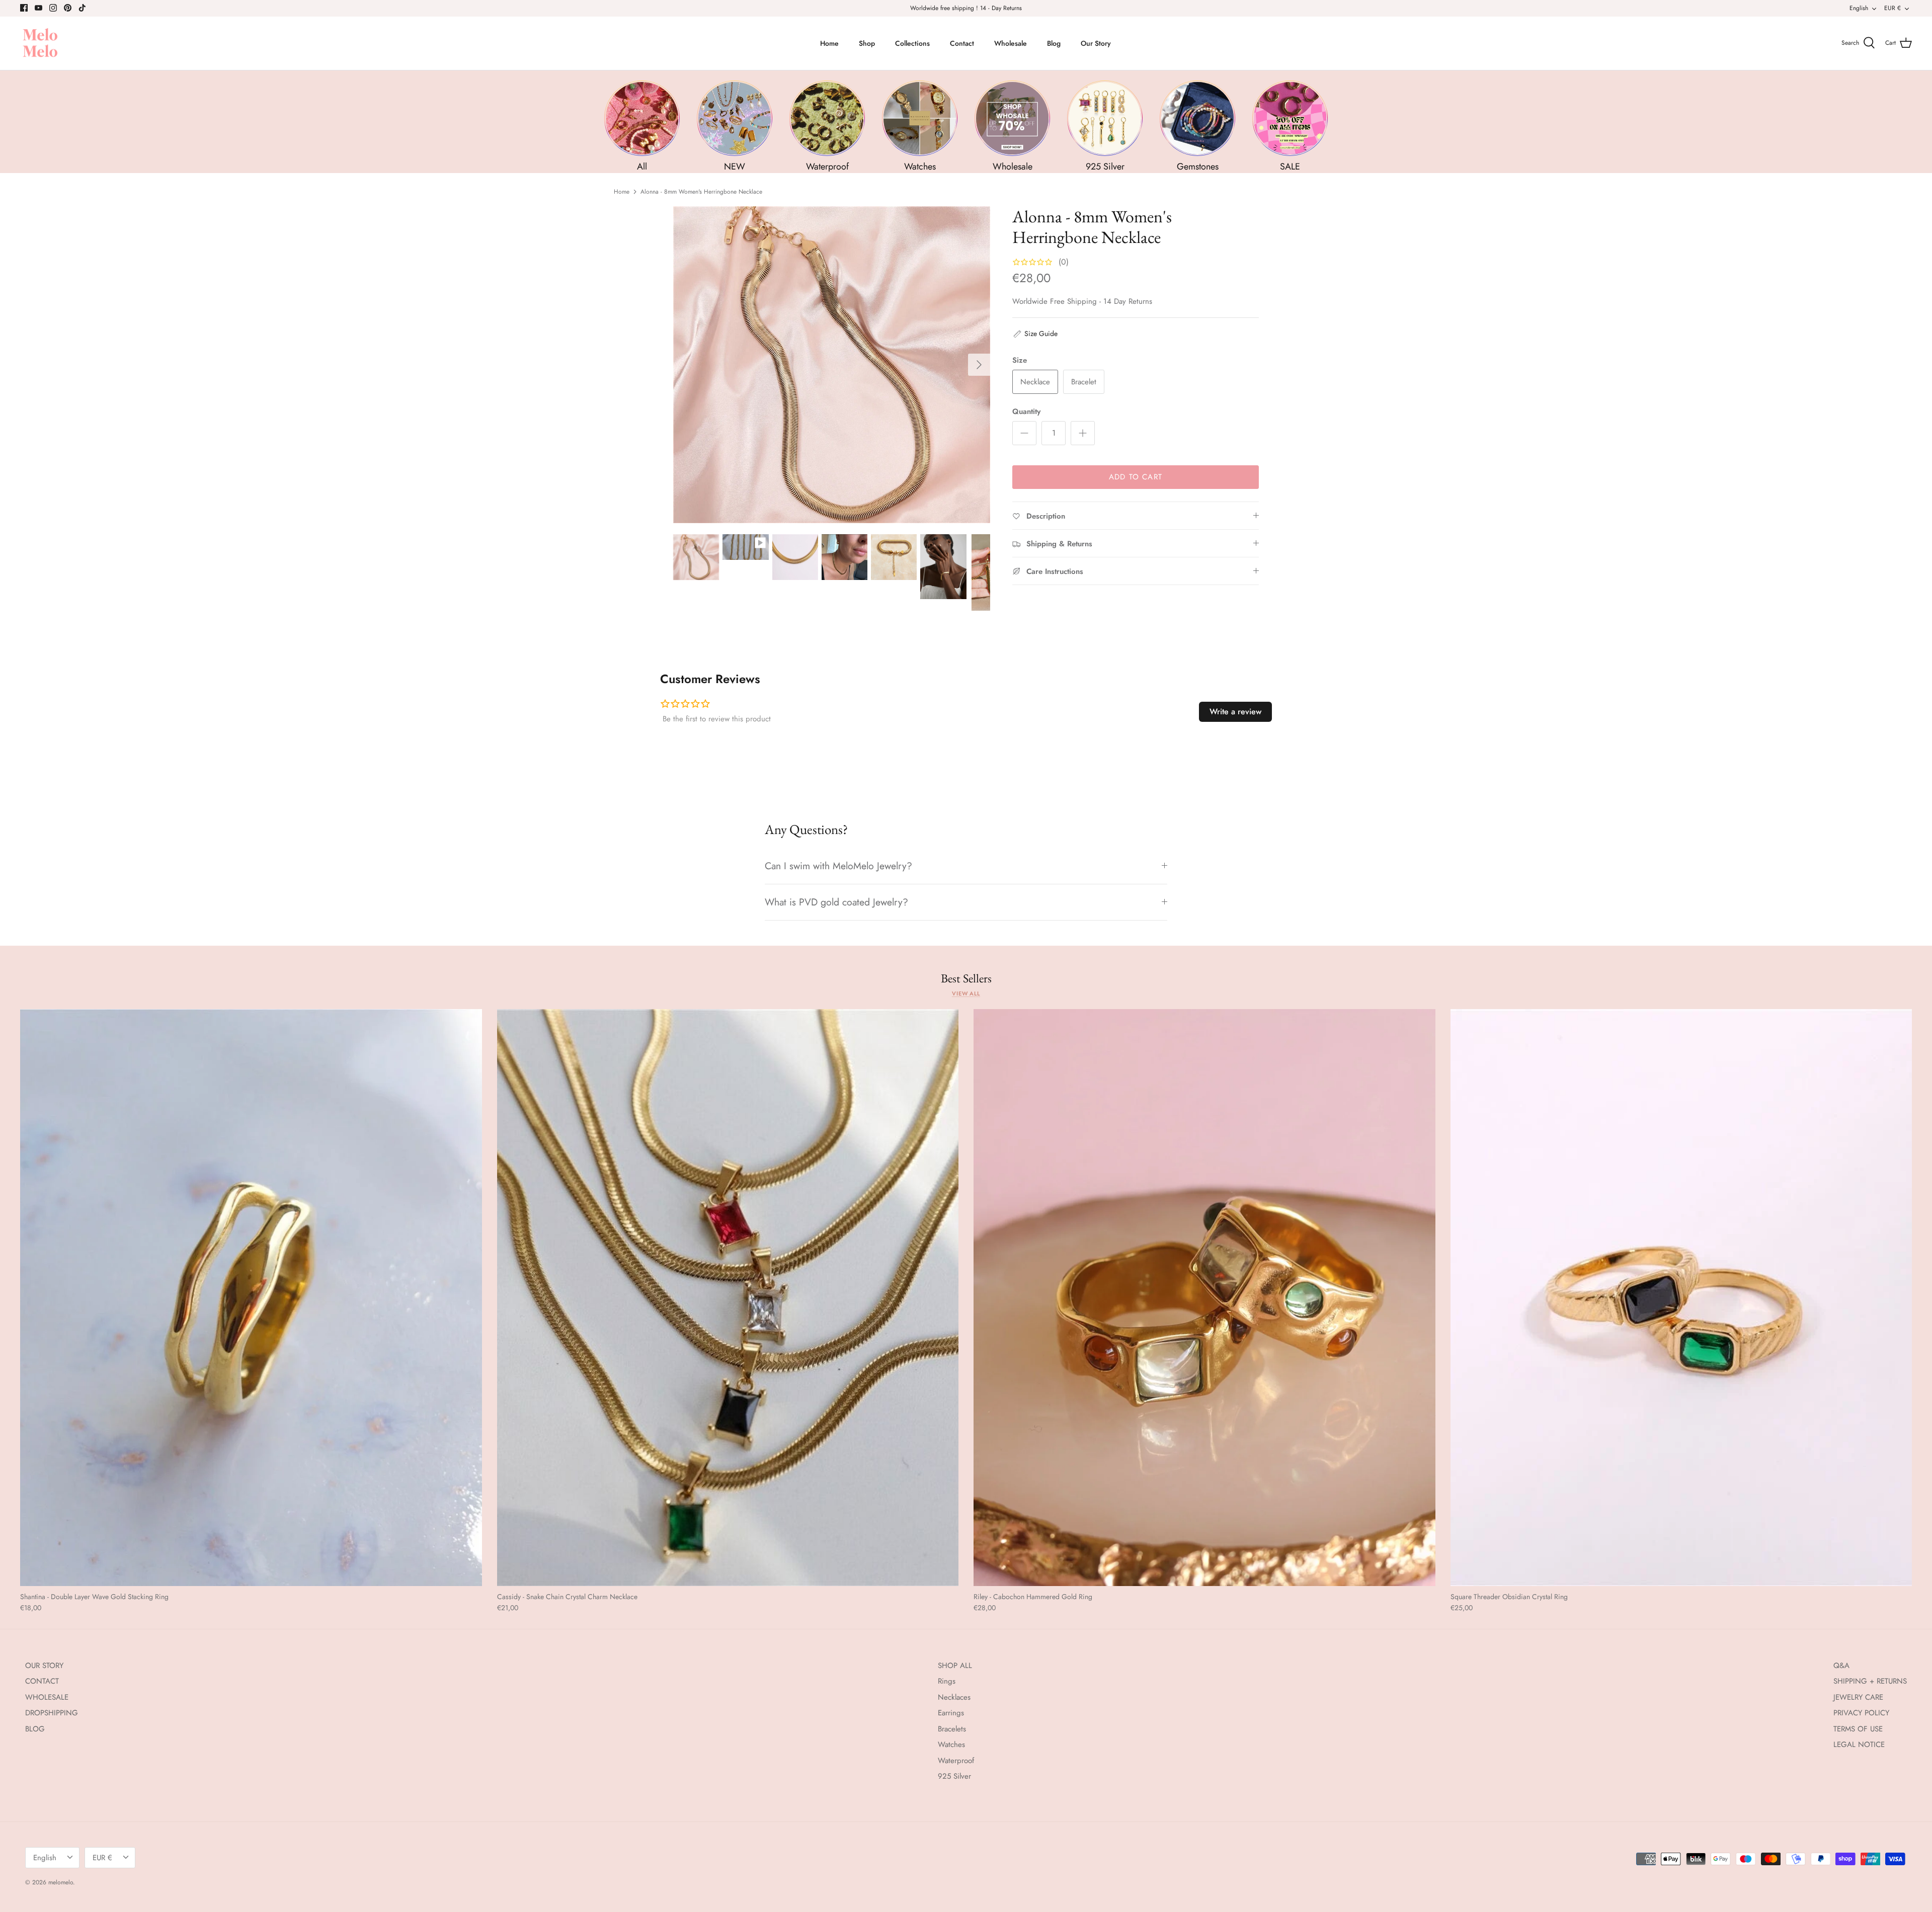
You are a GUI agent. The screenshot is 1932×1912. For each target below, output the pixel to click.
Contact (962, 43)
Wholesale (1011, 43)
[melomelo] (40, 44)
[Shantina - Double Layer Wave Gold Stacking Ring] (251, 1298)
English (1859, 8)
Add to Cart (1136, 477)
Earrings (951, 1713)
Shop (867, 43)
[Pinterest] (68, 8)
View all (966, 993)
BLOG (35, 1729)
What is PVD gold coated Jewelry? (836, 902)
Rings (947, 1681)
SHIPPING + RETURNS (1870, 1681)
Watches (951, 1744)
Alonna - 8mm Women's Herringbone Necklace (701, 192)
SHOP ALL (955, 1666)
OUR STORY (44, 1666)
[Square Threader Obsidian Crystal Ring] (1681, 1298)
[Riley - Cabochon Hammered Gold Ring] (1204, 1298)
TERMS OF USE (1858, 1729)
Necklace (1035, 382)
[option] (832, 365)
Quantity (1026, 412)
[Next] (979, 365)
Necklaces (954, 1697)
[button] (1035, 334)
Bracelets (952, 1729)
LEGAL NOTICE (1859, 1744)
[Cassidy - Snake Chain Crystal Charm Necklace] (728, 1298)
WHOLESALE (47, 1697)
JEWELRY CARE (1858, 1697)
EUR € (1893, 8)
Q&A (1841, 1666)
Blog (1054, 43)
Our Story (1096, 43)
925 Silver (954, 1776)
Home (829, 43)
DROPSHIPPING (52, 1713)
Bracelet (1084, 382)
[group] (642, 127)
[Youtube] (38, 8)
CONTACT (42, 1681)
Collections (912, 43)
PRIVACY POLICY (1861, 1713)
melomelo (61, 1882)
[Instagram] (53, 8)
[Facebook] (24, 8)
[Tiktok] (82, 8)
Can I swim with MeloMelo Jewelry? (838, 866)
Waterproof (956, 1761)
